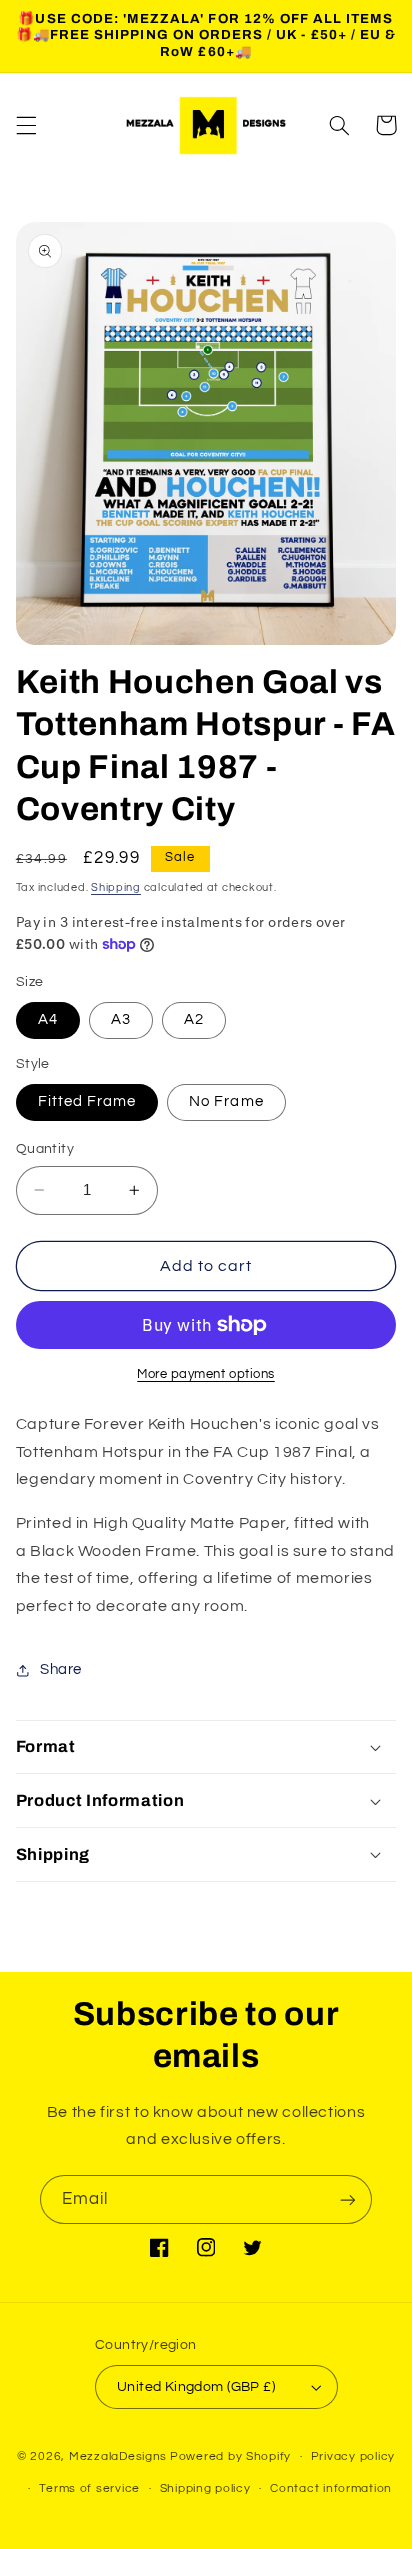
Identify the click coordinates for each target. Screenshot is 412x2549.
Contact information (331, 2488)
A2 (194, 1019)
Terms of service (89, 2488)
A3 (121, 1019)
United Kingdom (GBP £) (196, 2387)
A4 (48, 1019)
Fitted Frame (87, 1101)
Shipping (116, 887)
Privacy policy (353, 2456)
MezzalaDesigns (118, 2456)
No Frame (226, 1101)
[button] (26, 125)
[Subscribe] (348, 2199)
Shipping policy (205, 2488)
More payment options (206, 1374)
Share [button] (61, 1669)
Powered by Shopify (230, 2456)
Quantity (45, 1149)
